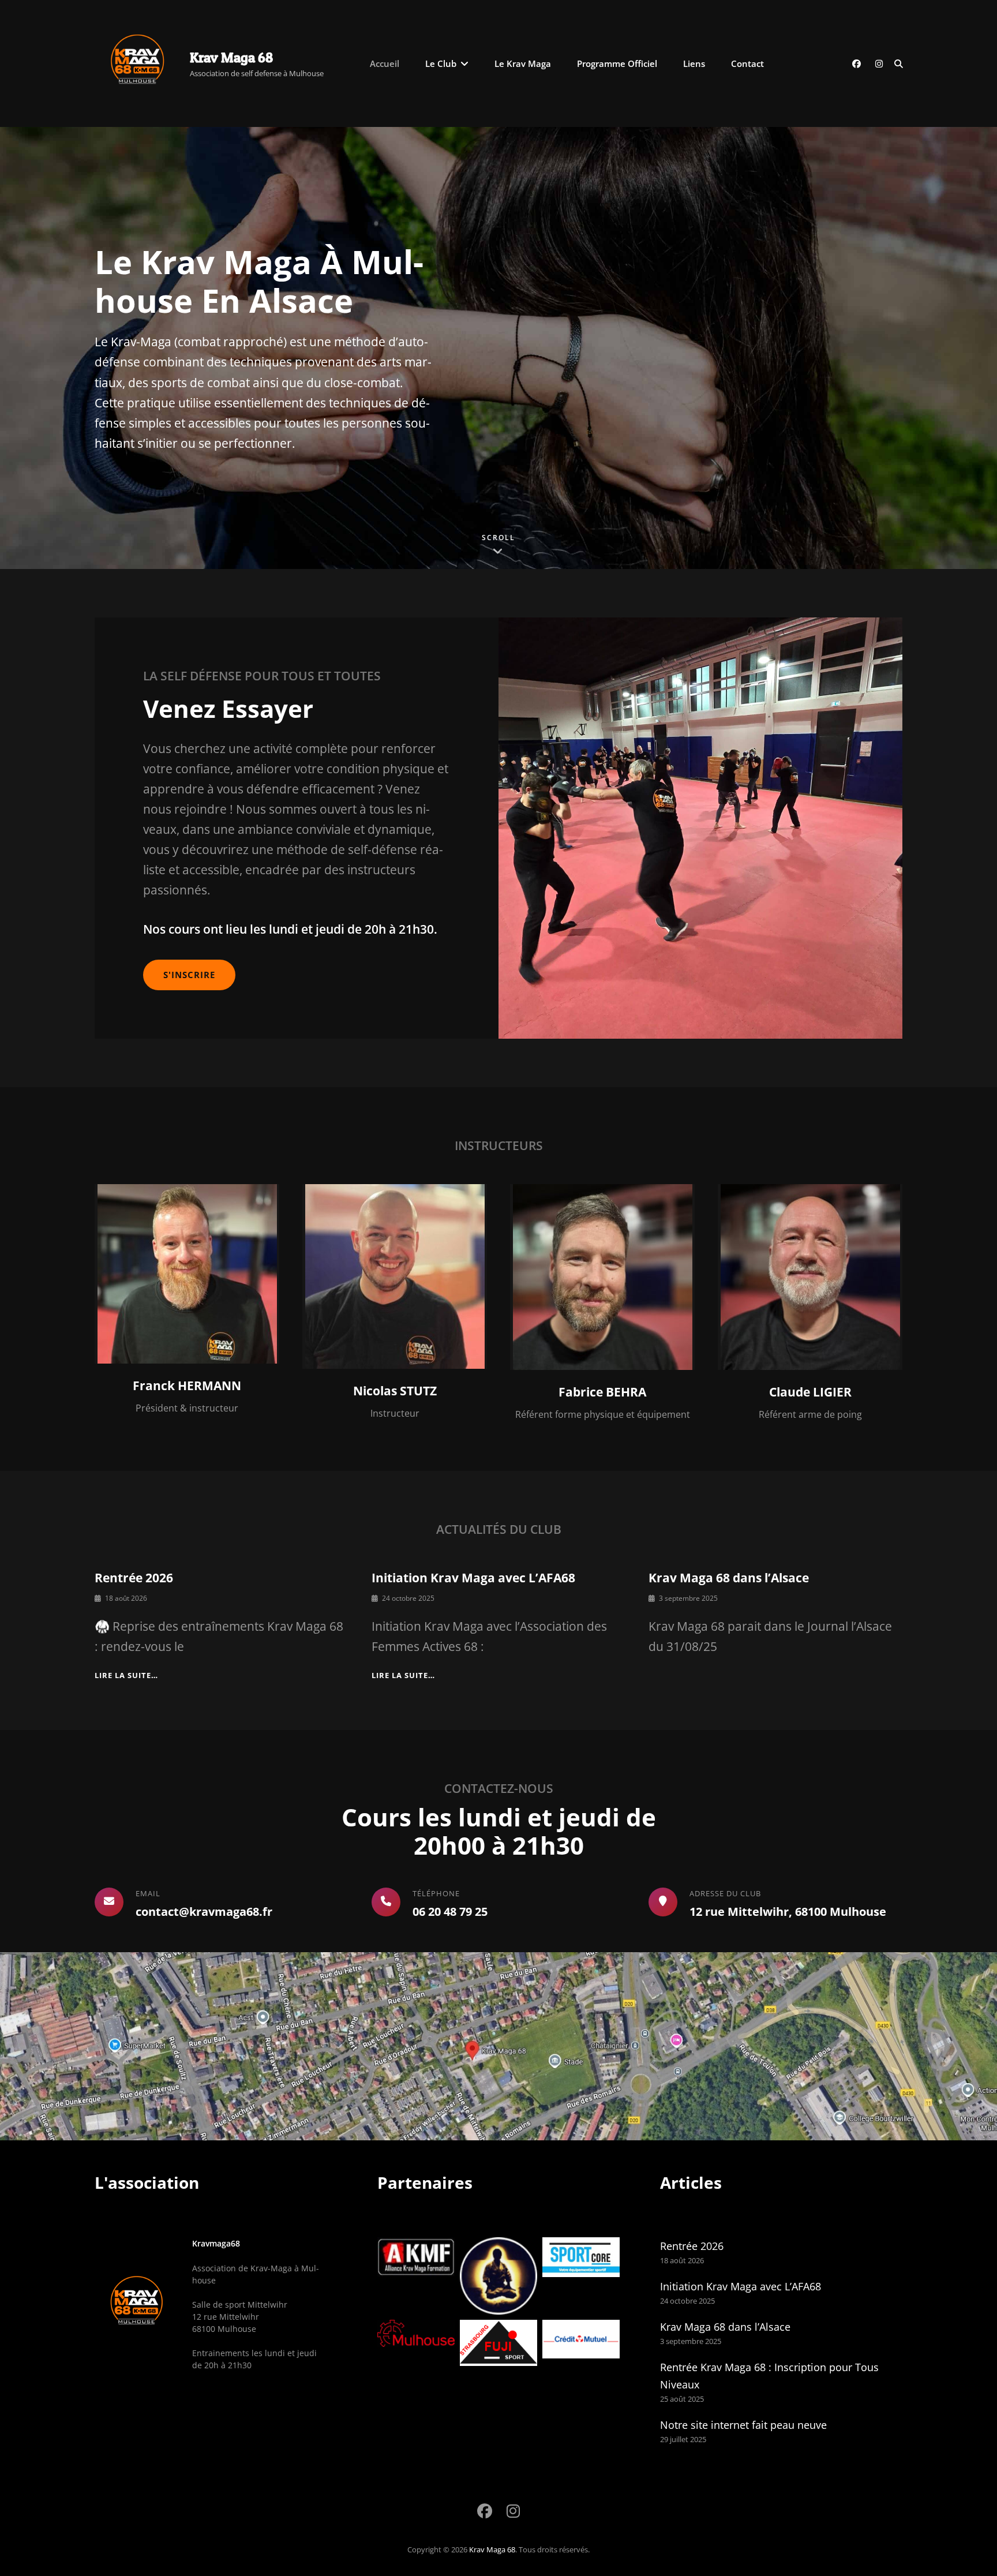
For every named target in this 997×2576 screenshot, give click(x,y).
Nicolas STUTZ (395, 1391)
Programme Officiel (617, 63)
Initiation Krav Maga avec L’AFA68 (473, 1578)
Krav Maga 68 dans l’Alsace (729, 1578)
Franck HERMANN (187, 1386)
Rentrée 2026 (134, 1578)
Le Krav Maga (523, 63)
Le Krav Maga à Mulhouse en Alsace (259, 281)
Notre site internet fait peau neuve (743, 2425)
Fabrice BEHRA (602, 1392)
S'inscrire (189, 975)
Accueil (385, 63)
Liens (694, 63)
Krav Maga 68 (231, 57)
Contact (747, 63)
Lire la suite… (126, 1675)
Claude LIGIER (810, 1392)
